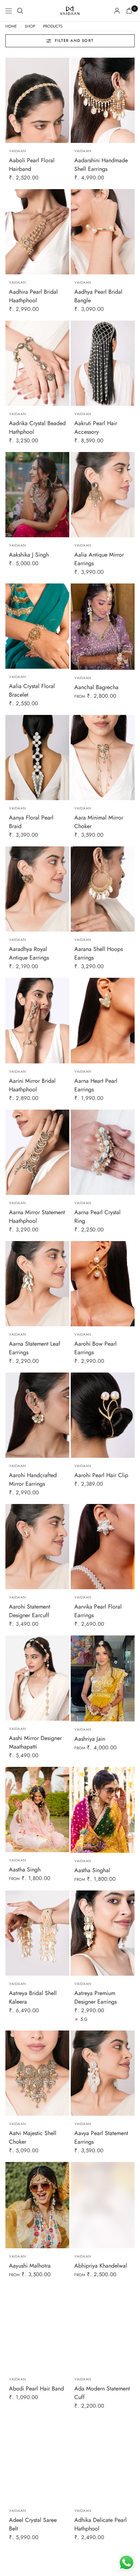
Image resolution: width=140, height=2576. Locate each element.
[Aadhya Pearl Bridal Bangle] (103, 232)
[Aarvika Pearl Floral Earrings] (103, 1547)
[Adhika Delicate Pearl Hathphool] (103, 2460)
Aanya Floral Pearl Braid (31, 822)
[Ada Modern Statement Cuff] (103, 2329)
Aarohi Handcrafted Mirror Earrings (33, 1479)
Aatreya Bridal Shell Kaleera (33, 1997)
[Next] (64, 100)
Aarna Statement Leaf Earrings (35, 1348)
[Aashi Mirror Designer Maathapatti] (37, 1678)
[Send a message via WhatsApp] (127, 2563)
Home (11, 26)
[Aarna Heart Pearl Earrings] (103, 1020)
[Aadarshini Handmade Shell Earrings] (103, 100)
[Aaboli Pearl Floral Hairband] (37, 100)
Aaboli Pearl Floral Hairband (32, 165)
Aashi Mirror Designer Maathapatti (35, 1742)
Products (53, 26)
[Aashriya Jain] (103, 1678)
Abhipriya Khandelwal (101, 2266)
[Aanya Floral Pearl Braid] (37, 758)
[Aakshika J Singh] (37, 495)
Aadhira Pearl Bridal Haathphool (33, 296)
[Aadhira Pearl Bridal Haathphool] (37, 232)
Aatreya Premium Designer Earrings (95, 1997)
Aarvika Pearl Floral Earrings (98, 1611)
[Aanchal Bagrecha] (103, 626)
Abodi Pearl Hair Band (36, 2388)
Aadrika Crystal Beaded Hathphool (37, 427)
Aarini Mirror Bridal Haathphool (32, 1085)
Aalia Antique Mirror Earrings (99, 559)
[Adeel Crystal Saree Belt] (37, 2460)
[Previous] (11, 100)
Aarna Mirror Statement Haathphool (37, 1217)
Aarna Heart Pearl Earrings (96, 1085)
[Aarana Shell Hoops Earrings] (103, 889)
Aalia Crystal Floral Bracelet (32, 690)
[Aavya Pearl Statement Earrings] (103, 2073)
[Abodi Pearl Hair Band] (37, 2329)
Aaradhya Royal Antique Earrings (29, 953)
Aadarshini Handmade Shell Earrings (101, 165)
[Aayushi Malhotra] (37, 2205)
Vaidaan (18, 151)
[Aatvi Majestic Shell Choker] (37, 2073)
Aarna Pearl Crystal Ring (97, 1217)
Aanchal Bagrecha (96, 687)
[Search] (20, 11)
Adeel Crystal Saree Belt (33, 2524)
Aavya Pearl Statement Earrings (101, 2137)
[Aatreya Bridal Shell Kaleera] (37, 1933)
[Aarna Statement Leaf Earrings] (37, 1284)
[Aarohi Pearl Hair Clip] (103, 1415)
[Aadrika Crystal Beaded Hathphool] (37, 363)
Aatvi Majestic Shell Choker (33, 2137)
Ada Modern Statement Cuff (102, 2393)
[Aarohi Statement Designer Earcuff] (37, 1547)
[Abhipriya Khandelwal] (103, 2205)
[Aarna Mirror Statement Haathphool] (37, 1152)
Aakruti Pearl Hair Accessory (96, 427)
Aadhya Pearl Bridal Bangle (98, 296)
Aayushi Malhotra (30, 2266)
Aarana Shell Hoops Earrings (99, 953)
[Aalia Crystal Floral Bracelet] (37, 626)
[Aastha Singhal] (103, 1810)
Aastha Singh (25, 1869)
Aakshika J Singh (29, 555)
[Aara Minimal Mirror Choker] (103, 758)
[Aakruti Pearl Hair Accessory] (103, 363)
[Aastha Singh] (37, 1810)
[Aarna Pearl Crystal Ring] (103, 1152)
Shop (30, 26)
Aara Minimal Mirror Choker (99, 822)
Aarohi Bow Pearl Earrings (95, 1348)
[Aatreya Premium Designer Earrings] (103, 1933)
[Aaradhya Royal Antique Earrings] (37, 889)
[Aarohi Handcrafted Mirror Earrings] (37, 1415)
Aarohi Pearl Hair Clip (101, 1475)
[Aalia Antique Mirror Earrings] (103, 495)
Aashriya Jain (90, 1739)
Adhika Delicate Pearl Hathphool (101, 2524)
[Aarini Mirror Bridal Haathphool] (37, 1020)
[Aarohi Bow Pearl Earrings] (103, 1284)
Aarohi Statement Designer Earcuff (30, 1611)
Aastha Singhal (92, 1870)
